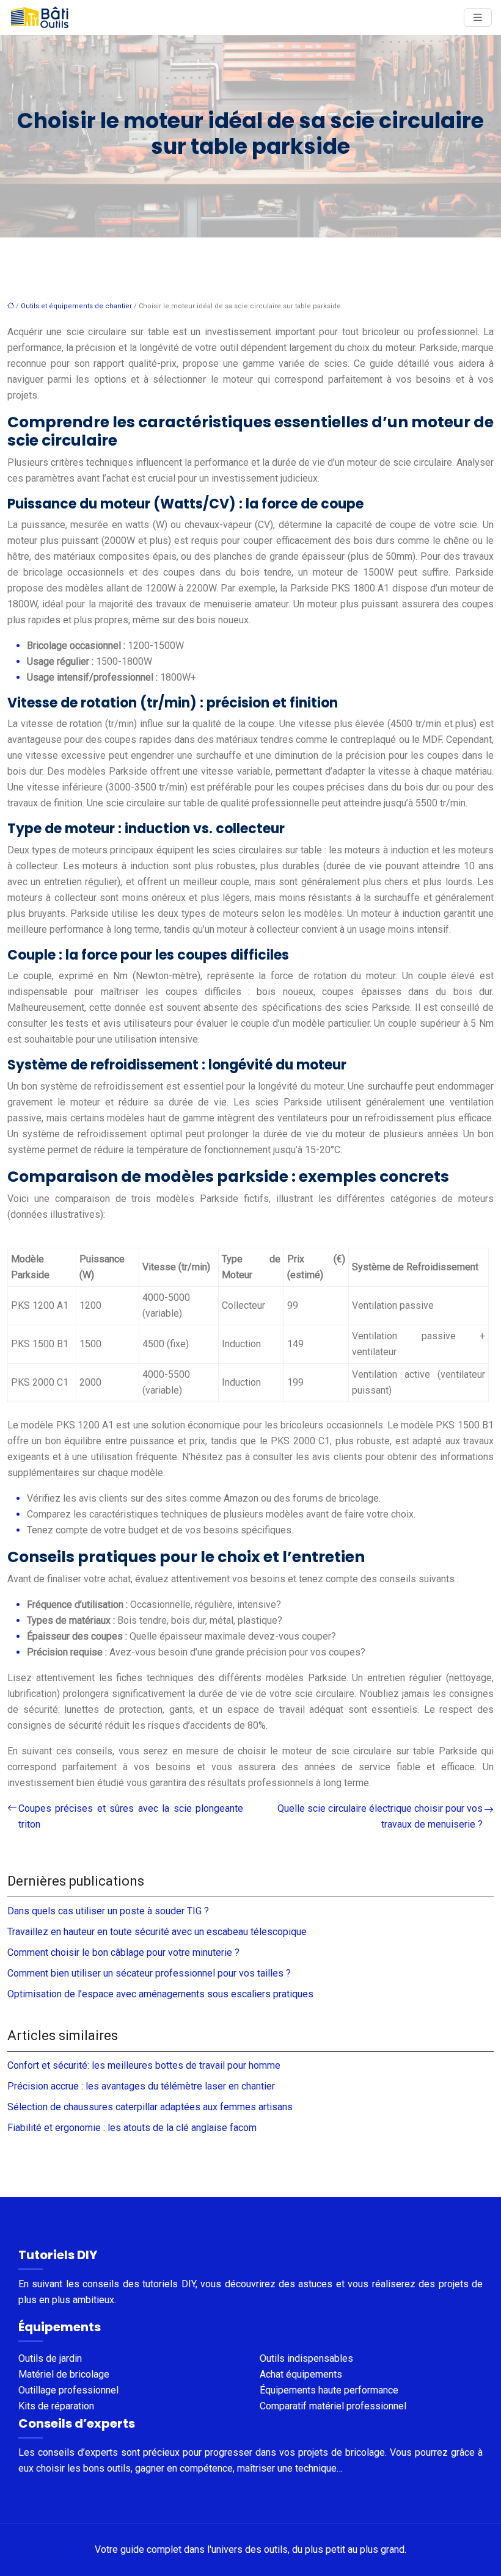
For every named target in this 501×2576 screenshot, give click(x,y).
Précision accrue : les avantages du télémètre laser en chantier (141, 2086)
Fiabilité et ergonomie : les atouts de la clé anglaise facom (132, 2128)
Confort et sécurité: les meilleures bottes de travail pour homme (144, 2065)
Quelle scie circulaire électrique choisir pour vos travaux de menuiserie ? (380, 1816)
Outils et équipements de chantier (76, 306)
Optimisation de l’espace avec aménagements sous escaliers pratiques (160, 1994)
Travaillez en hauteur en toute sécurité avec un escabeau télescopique (157, 1932)
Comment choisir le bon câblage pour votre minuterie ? (123, 1952)
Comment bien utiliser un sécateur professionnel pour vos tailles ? (149, 1973)
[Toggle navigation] (478, 17)
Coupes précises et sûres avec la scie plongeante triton (131, 1816)
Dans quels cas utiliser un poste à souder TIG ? (108, 1911)
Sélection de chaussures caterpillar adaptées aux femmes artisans (150, 2107)
